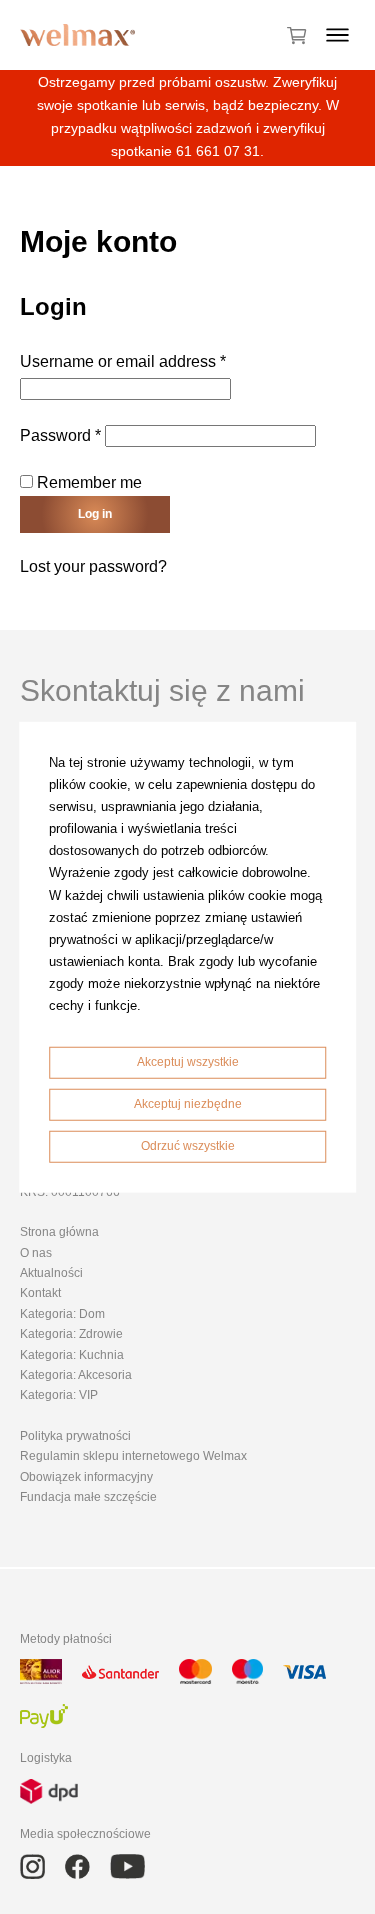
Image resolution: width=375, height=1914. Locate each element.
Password (60, 435)
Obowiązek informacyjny (86, 1477)
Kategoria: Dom (62, 1314)
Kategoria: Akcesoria (76, 1375)
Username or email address (123, 361)
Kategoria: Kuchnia (72, 1355)
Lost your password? (93, 566)
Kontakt (40, 1293)
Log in (95, 514)
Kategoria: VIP (59, 1395)
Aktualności (51, 1273)
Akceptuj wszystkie (188, 1062)
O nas (36, 1253)
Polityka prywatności (75, 1436)
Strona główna (59, 1232)
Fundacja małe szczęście (88, 1497)
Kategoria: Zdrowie (71, 1334)
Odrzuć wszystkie (188, 1145)
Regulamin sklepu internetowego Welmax (133, 1456)
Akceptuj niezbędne (188, 1104)
